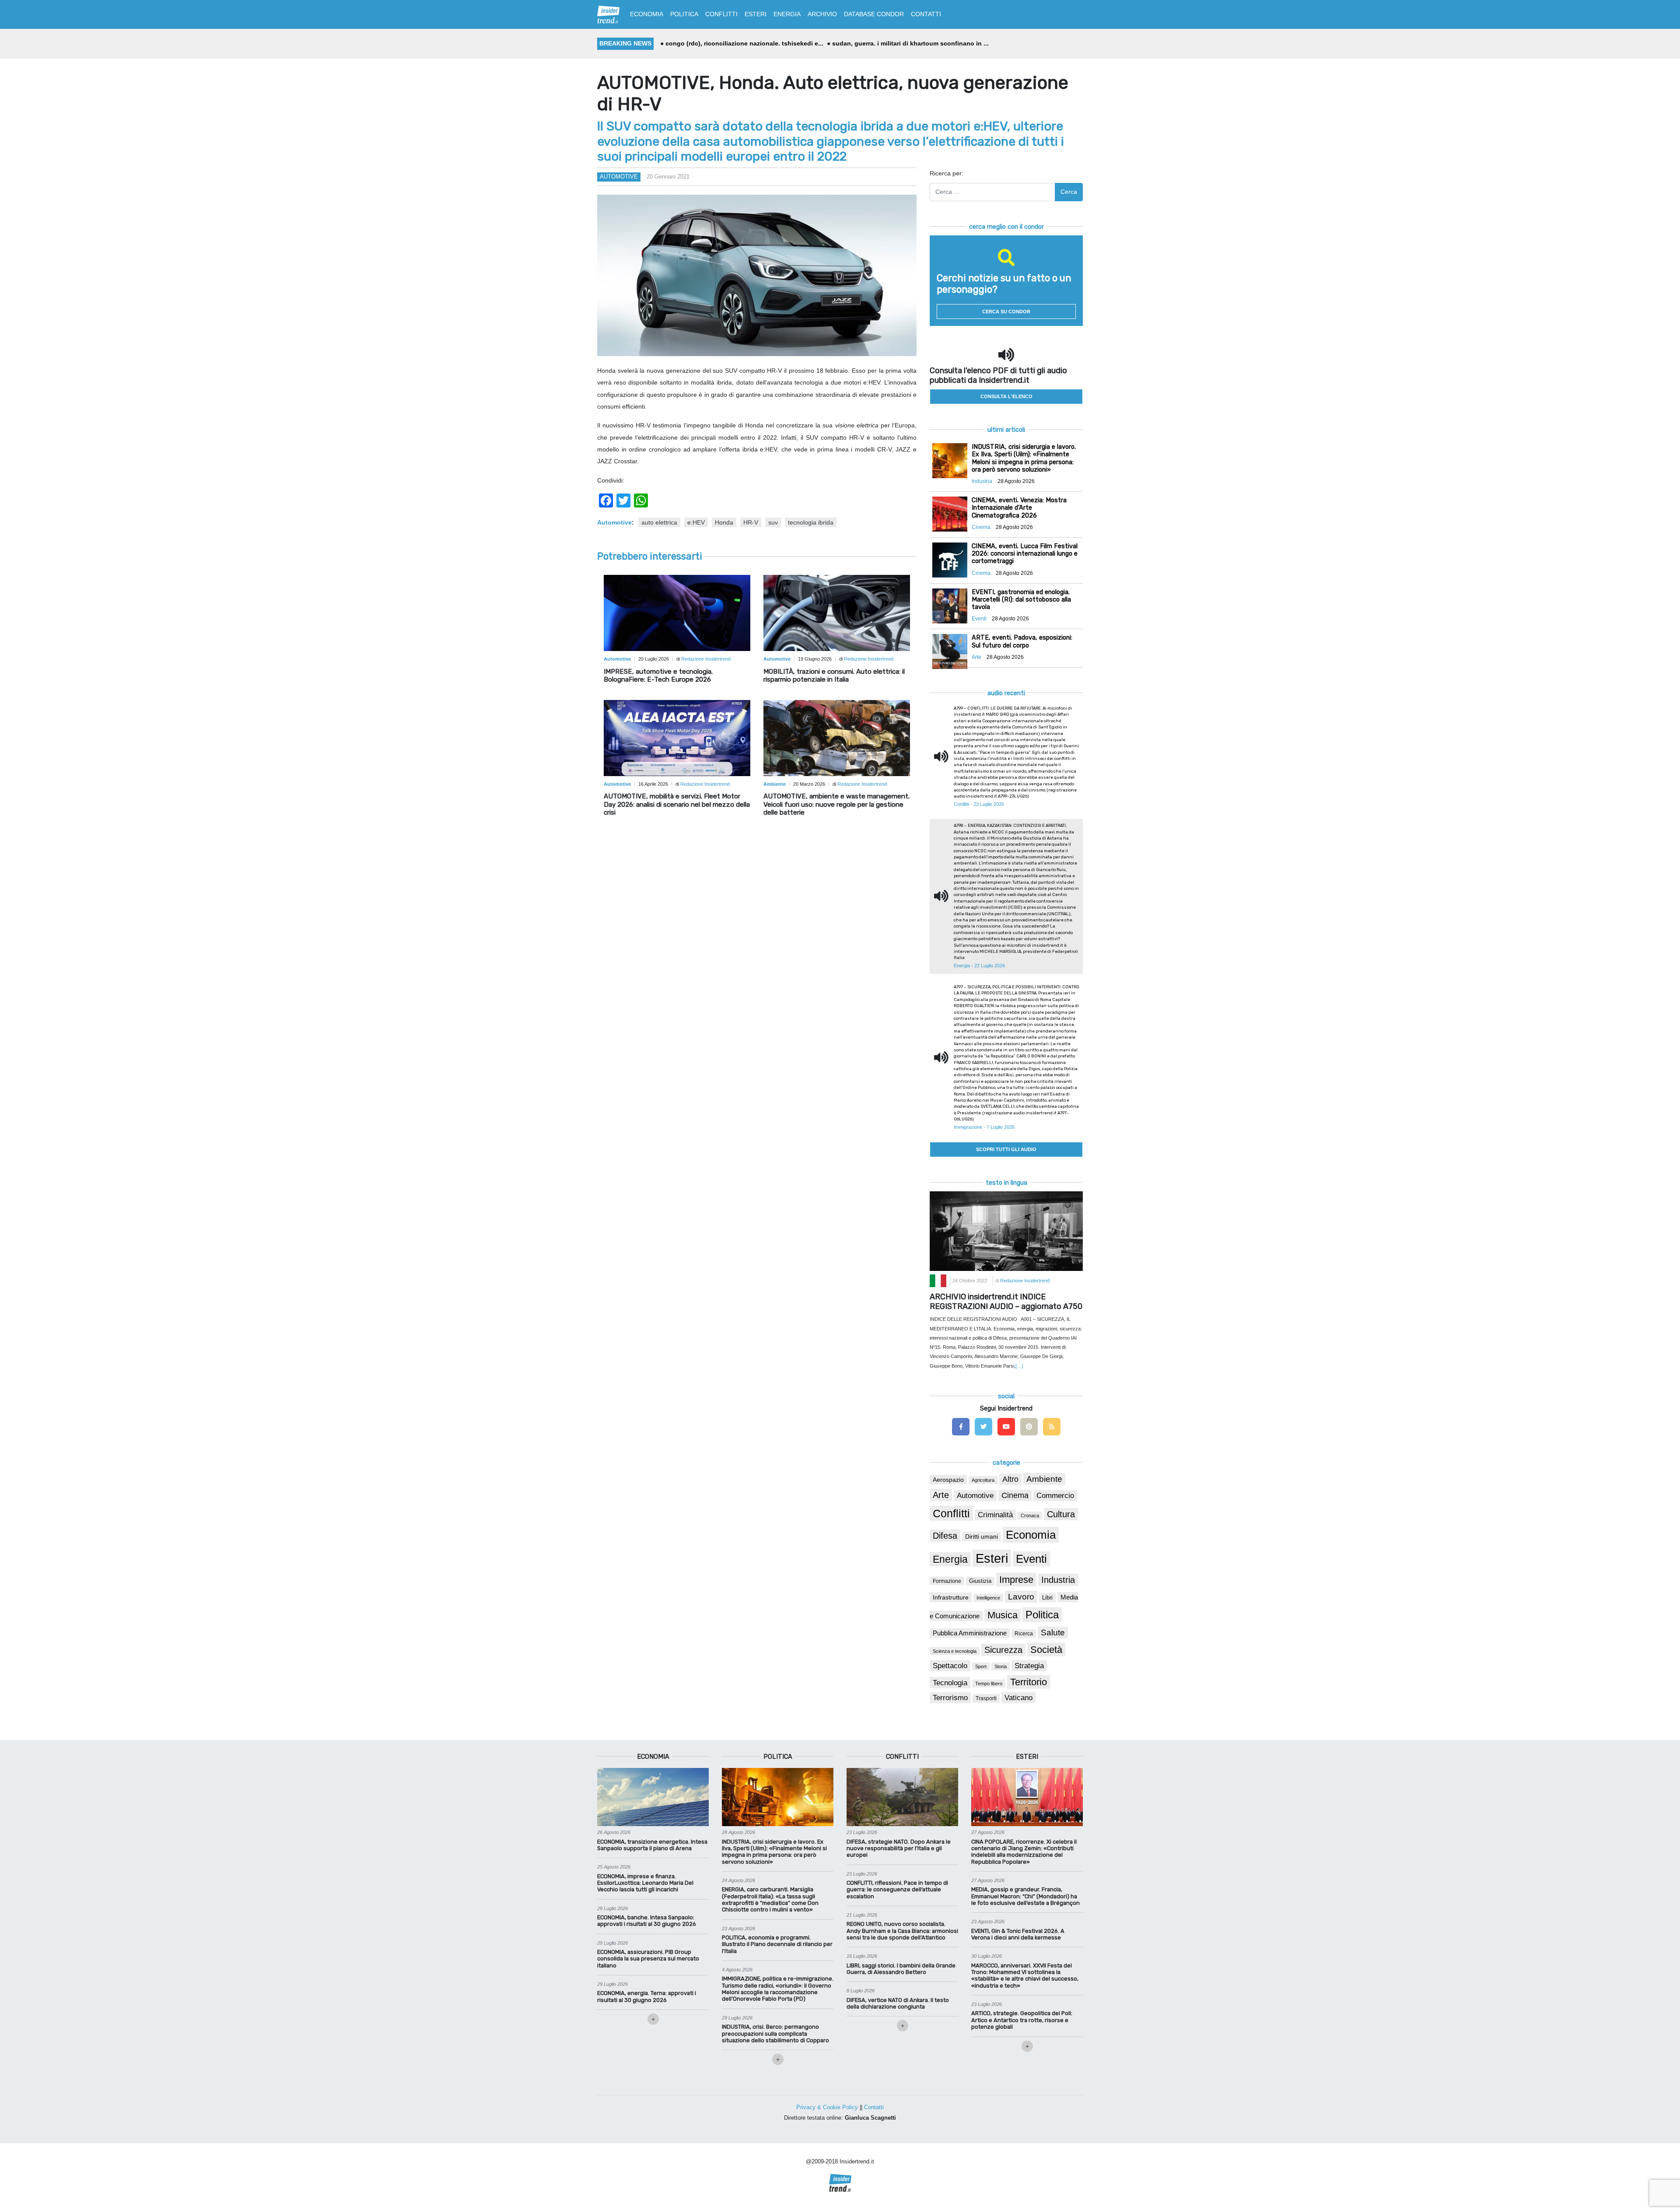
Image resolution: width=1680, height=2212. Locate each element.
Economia (1031, 1535)
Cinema (1015, 1495)
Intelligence (988, 1598)
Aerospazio (948, 1480)
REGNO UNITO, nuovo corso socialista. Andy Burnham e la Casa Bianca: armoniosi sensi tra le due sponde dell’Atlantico (902, 1931)
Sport (981, 1666)
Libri (1047, 1598)
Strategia (1029, 1666)
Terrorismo (950, 1698)
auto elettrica (659, 522)
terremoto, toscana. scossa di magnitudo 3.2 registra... (912, 43)
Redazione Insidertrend (706, 659)
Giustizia (980, 1581)
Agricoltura (983, 1480)
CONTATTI (926, 14)
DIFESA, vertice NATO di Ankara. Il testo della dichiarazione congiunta (898, 2003)
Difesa (945, 1536)
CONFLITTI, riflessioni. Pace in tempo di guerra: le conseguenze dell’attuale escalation (897, 1890)
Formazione (947, 1581)
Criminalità (995, 1515)
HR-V (751, 522)
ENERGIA (787, 14)
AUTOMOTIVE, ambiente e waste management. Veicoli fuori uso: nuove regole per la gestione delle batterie (836, 804)
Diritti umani (982, 1536)
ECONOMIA (647, 14)
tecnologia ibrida (811, 522)
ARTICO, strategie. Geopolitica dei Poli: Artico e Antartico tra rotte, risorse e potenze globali (1022, 2020)
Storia (1001, 1666)
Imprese (1016, 1580)
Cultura (1061, 1514)
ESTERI (756, 14)
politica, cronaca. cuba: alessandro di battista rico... (743, 43)
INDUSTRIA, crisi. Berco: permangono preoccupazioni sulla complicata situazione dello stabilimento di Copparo (775, 2033)
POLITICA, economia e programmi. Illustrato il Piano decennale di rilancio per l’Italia (777, 1944)
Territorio (1029, 1682)
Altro (1010, 1479)
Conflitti (951, 1513)
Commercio (1055, 1496)
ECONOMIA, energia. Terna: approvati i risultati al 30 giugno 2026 (647, 1996)
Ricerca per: (947, 173)
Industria (1058, 1580)
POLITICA (684, 14)
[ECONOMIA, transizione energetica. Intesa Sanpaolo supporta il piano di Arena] (653, 1797)
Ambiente (1044, 1479)
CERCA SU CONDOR (1006, 311)
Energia (950, 1559)
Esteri (992, 1558)
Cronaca (1030, 1515)
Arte (941, 1495)
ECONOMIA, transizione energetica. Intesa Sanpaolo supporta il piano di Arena (652, 1845)
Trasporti (986, 1698)
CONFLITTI (721, 14)
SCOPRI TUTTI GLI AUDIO (1006, 1149)
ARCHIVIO (822, 14)
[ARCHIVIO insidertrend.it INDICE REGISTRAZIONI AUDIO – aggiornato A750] (1006, 1231)
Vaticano (1018, 1698)
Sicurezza (1003, 1650)
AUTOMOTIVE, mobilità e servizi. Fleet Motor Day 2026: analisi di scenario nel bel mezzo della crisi (677, 804)
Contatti (874, 2107)
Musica (1003, 1615)
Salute (1053, 1633)
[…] (1019, 1366)
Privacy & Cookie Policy (827, 2107)
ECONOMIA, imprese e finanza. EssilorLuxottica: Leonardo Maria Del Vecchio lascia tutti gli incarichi (645, 1883)
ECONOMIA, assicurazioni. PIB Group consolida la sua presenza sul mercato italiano (648, 1959)
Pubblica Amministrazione (970, 1633)
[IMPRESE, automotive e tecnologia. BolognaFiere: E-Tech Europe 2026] (677, 612)
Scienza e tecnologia (955, 1651)
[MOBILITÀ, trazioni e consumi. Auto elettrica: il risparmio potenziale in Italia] (837, 612)
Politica (1042, 1615)
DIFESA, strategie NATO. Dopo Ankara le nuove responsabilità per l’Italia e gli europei (899, 1848)
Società (1046, 1650)
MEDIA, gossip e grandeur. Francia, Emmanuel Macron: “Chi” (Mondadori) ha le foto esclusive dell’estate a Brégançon (1025, 1896)
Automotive (619, 177)
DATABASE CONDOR (874, 14)
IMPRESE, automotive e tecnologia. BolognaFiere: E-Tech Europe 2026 (658, 675)
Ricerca (1024, 1634)
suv (773, 522)
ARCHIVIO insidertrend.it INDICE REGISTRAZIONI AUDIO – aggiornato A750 (1006, 1302)
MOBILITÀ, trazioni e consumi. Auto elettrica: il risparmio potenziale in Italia (834, 675)
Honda (724, 522)
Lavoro (1021, 1597)
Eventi (1031, 1559)
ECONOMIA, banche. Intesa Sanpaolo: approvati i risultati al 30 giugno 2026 (647, 1921)
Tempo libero (989, 1683)
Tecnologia (950, 1683)
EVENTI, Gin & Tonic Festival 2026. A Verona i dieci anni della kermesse (1018, 1934)
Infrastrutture (951, 1597)
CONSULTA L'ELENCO (1006, 396)
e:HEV (696, 522)
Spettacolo (950, 1666)
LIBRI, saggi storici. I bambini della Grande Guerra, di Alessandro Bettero (901, 1969)
